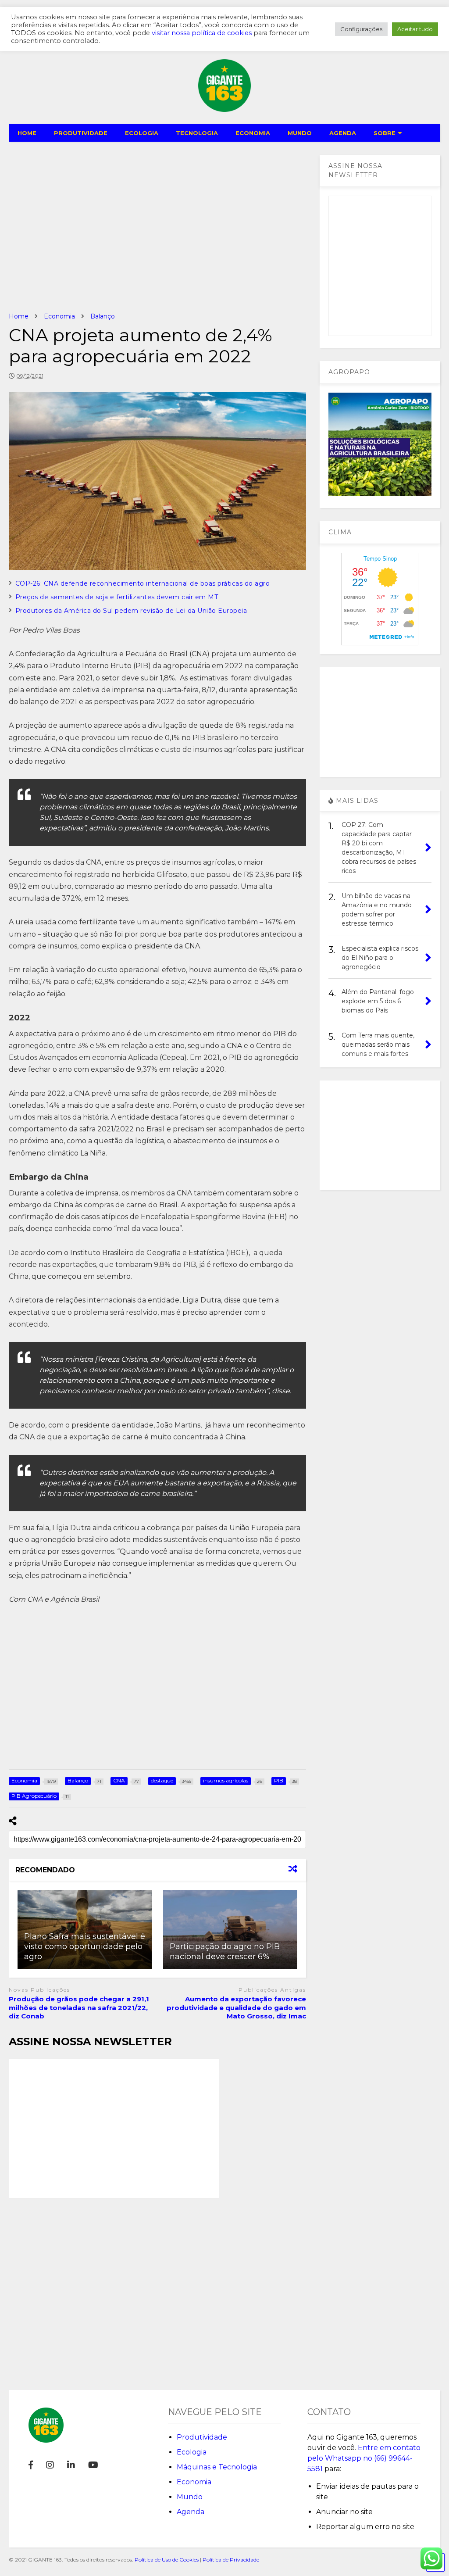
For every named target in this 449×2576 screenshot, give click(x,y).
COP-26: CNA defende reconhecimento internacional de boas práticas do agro (143, 583)
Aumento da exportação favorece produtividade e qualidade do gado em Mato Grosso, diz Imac (236, 2007)
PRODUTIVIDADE (81, 133)
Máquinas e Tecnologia (217, 2467)
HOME (27, 133)
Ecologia (192, 2452)
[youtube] (93, 2465)
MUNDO (300, 133)
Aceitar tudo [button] (415, 29)
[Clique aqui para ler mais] (230, 1929)
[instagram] (50, 2465)
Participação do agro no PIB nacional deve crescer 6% (225, 1952)
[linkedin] (71, 2465)
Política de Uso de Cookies (167, 2560)
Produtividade (202, 2437)
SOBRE (385, 133)
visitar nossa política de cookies (202, 33)
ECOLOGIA (142, 133)
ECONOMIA (253, 133)
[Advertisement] (158, 227)
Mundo (190, 2497)
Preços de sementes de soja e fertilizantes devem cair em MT (117, 597)
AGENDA (343, 133)
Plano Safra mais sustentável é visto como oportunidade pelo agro (85, 1947)
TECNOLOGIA (197, 133)
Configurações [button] (361, 29)
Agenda (191, 2512)
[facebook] (31, 2465)
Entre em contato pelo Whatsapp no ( (364, 2458)
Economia (194, 2482)
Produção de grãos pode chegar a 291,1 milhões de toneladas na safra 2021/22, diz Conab (79, 2007)
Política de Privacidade (231, 2560)
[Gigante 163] (224, 108)
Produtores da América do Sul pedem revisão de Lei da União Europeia (131, 611)
